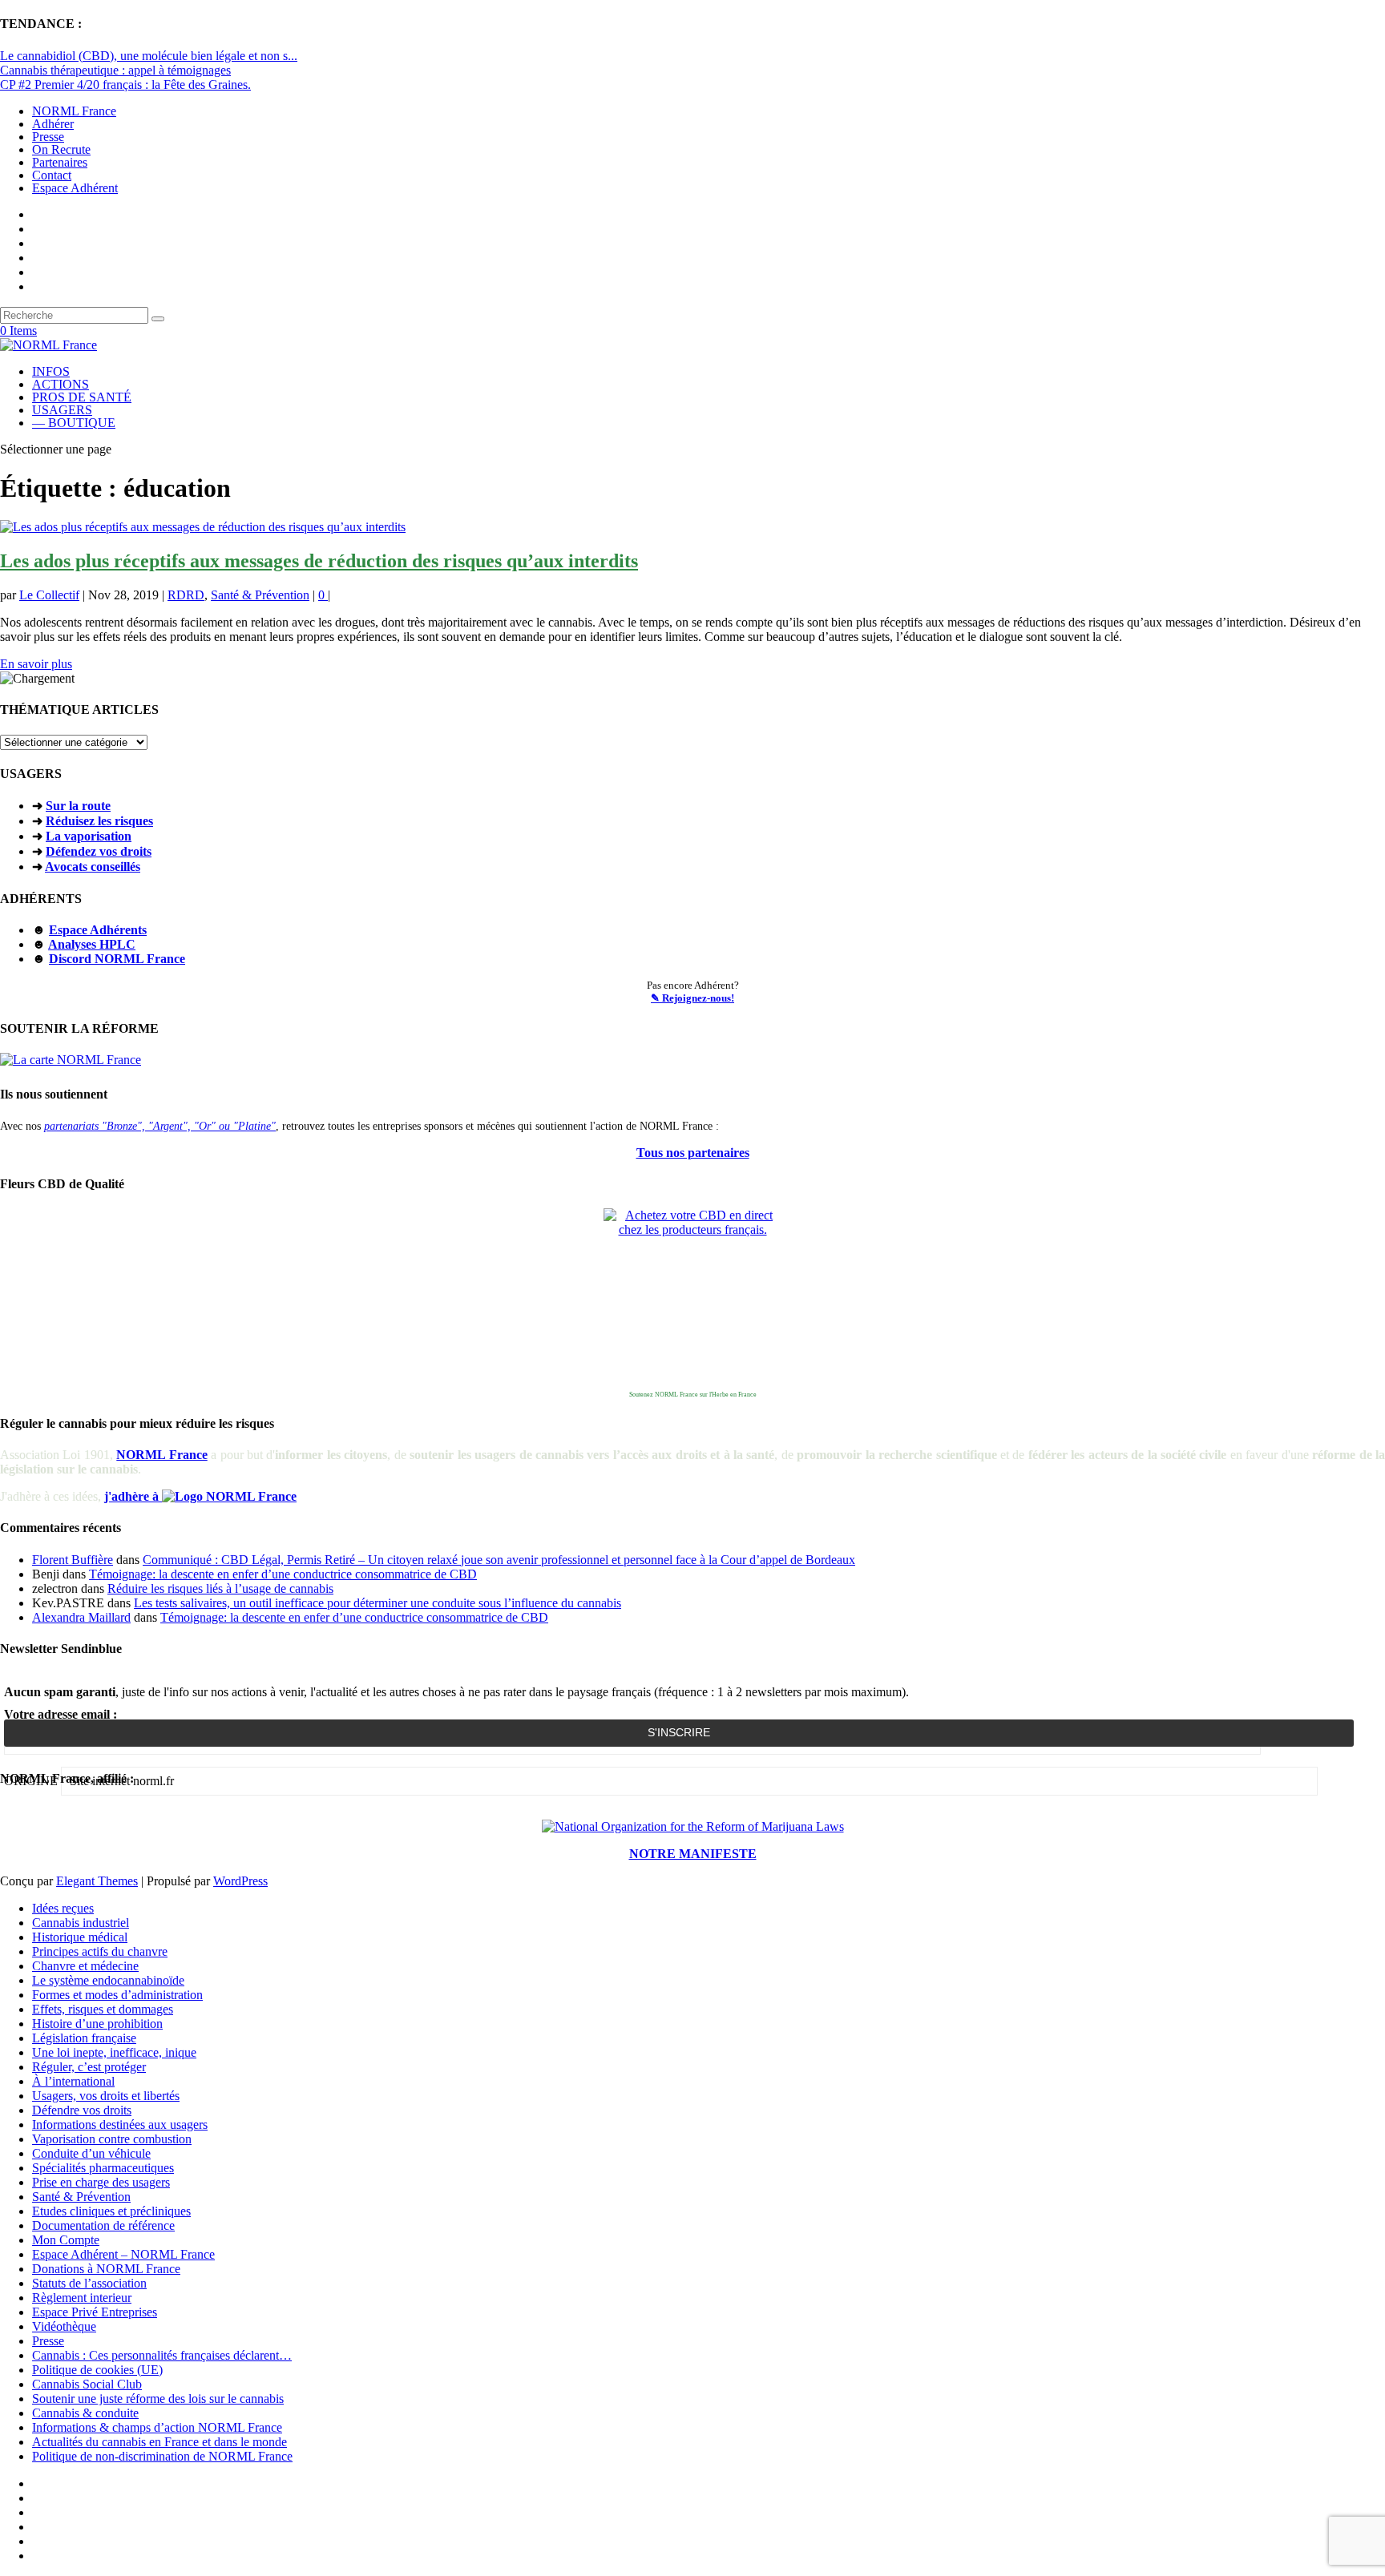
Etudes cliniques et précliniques (111, 2211)
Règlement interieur (82, 2298)
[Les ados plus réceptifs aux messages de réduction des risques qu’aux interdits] (203, 527)
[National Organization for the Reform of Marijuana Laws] (693, 1826)
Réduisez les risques (99, 821)
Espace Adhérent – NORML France (123, 2254)
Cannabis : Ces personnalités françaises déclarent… (162, 2355)
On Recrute (61, 149)
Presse (48, 137)
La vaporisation (89, 836)
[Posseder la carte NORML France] (71, 1060)
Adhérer (53, 124)
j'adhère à (133, 1496)
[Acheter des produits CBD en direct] (692, 1297)
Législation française (84, 2038)
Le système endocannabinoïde (108, 1980)
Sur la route (78, 806)
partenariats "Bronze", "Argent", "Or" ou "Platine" (160, 1126)
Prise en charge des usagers (101, 2182)
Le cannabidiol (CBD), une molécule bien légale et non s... (149, 56)
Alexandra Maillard (81, 1617)
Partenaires (60, 162)
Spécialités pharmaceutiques (103, 2168)
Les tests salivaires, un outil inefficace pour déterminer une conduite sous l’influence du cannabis (378, 1603)
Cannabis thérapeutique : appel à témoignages (115, 70)
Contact (52, 175)
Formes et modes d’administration (117, 1995)
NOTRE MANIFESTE (693, 1854)
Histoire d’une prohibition (97, 2024)
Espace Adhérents (98, 930)
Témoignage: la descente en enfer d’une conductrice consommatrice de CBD (283, 1574)
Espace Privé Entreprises (95, 2312)
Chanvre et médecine (85, 1966)
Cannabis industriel (81, 1923)
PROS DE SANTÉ (82, 397)
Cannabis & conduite (85, 2413)
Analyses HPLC (92, 944)
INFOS (51, 371)
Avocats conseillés (93, 867)
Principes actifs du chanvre (100, 1951)
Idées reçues (63, 1908)
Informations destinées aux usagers (120, 2124)
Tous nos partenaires (693, 1153)
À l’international (73, 2081)
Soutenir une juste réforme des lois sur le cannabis (158, 2399)
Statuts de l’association (89, 2283)
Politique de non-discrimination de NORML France (162, 2456)
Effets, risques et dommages (103, 2009)
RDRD (186, 595)
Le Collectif (49, 595)
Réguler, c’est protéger (89, 2067)
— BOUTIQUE (74, 423)
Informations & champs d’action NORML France (157, 2427)
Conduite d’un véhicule (91, 2153)
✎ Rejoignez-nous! (692, 998)
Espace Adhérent (75, 188)
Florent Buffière (73, 1560)
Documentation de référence (103, 2225)
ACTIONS (61, 384)
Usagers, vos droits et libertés (106, 2096)
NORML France (74, 111)
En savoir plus (36, 664)
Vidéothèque (64, 2326)
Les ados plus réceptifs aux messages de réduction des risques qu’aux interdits (319, 561)
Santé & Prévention (260, 595)
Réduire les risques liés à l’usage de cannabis (220, 1588)
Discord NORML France (117, 959)
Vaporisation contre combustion (112, 2139)
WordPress (240, 1881)
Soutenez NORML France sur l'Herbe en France (693, 1395)
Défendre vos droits (82, 2110)
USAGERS (62, 410)
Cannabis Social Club (87, 2384)
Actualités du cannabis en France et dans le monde (159, 2442)
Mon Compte (66, 2240)
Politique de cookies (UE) (97, 2370)
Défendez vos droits (99, 851)
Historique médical (80, 1937)
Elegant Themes (97, 1881)
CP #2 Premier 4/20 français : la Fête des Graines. (125, 85)
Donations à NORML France (106, 2269)
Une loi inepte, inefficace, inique (114, 2052)
